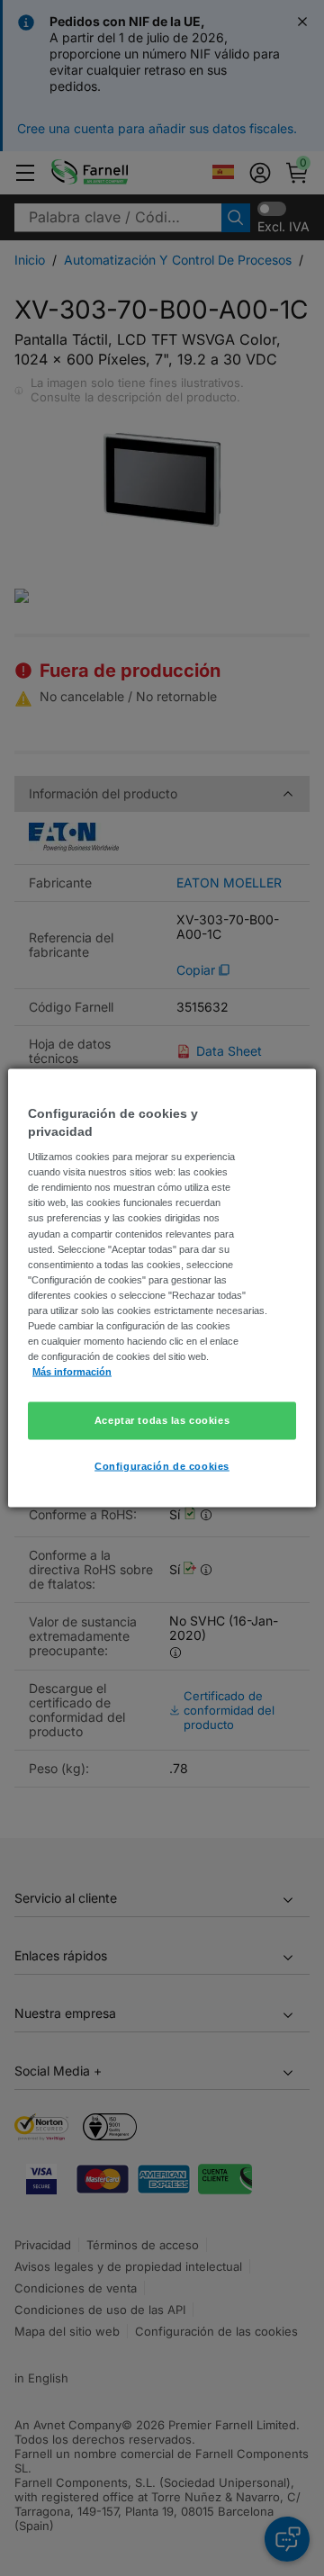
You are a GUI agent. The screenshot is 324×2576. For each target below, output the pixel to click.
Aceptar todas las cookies (162, 1420)
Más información (72, 1372)
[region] (162, 1288)
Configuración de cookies (162, 1466)
